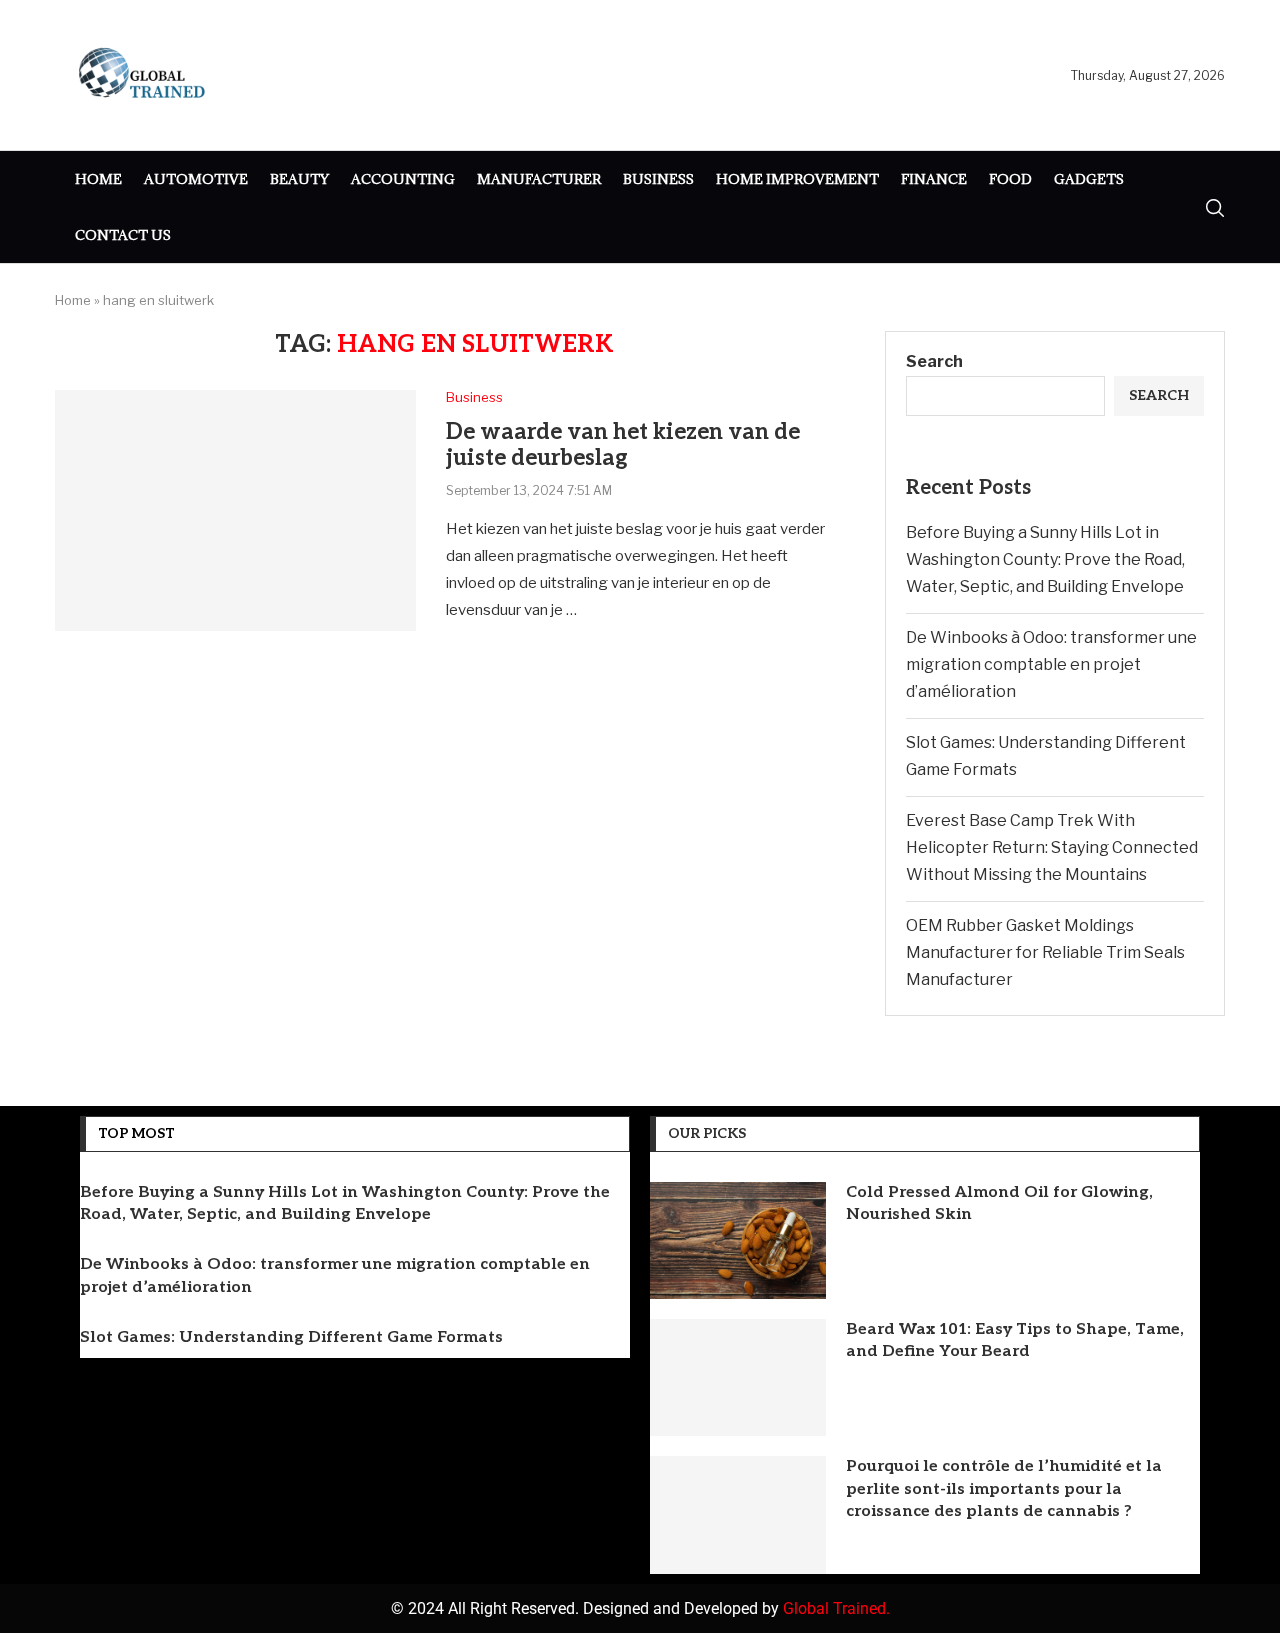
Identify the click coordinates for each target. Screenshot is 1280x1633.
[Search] (1215, 208)
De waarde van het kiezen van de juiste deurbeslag (623, 445)
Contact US (123, 235)
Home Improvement (797, 179)
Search (934, 361)
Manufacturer (539, 179)
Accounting (403, 179)
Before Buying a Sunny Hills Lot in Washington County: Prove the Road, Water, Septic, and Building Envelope (1045, 559)
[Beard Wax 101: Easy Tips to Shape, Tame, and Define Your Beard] (738, 1377)
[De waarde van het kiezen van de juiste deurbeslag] (235, 510)
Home (98, 179)
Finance (934, 179)
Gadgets (1089, 179)
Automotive (196, 179)
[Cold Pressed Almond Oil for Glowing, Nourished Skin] (738, 1240)
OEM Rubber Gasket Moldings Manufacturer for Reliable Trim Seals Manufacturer (1045, 952)
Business (658, 179)
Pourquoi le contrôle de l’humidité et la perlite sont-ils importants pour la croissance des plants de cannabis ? (1004, 1489)
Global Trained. (836, 1608)
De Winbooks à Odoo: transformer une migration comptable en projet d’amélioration (1051, 664)
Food (1010, 179)
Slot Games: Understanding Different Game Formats (291, 1337)
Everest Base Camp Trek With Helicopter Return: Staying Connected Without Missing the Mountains (1052, 847)
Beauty (299, 179)
